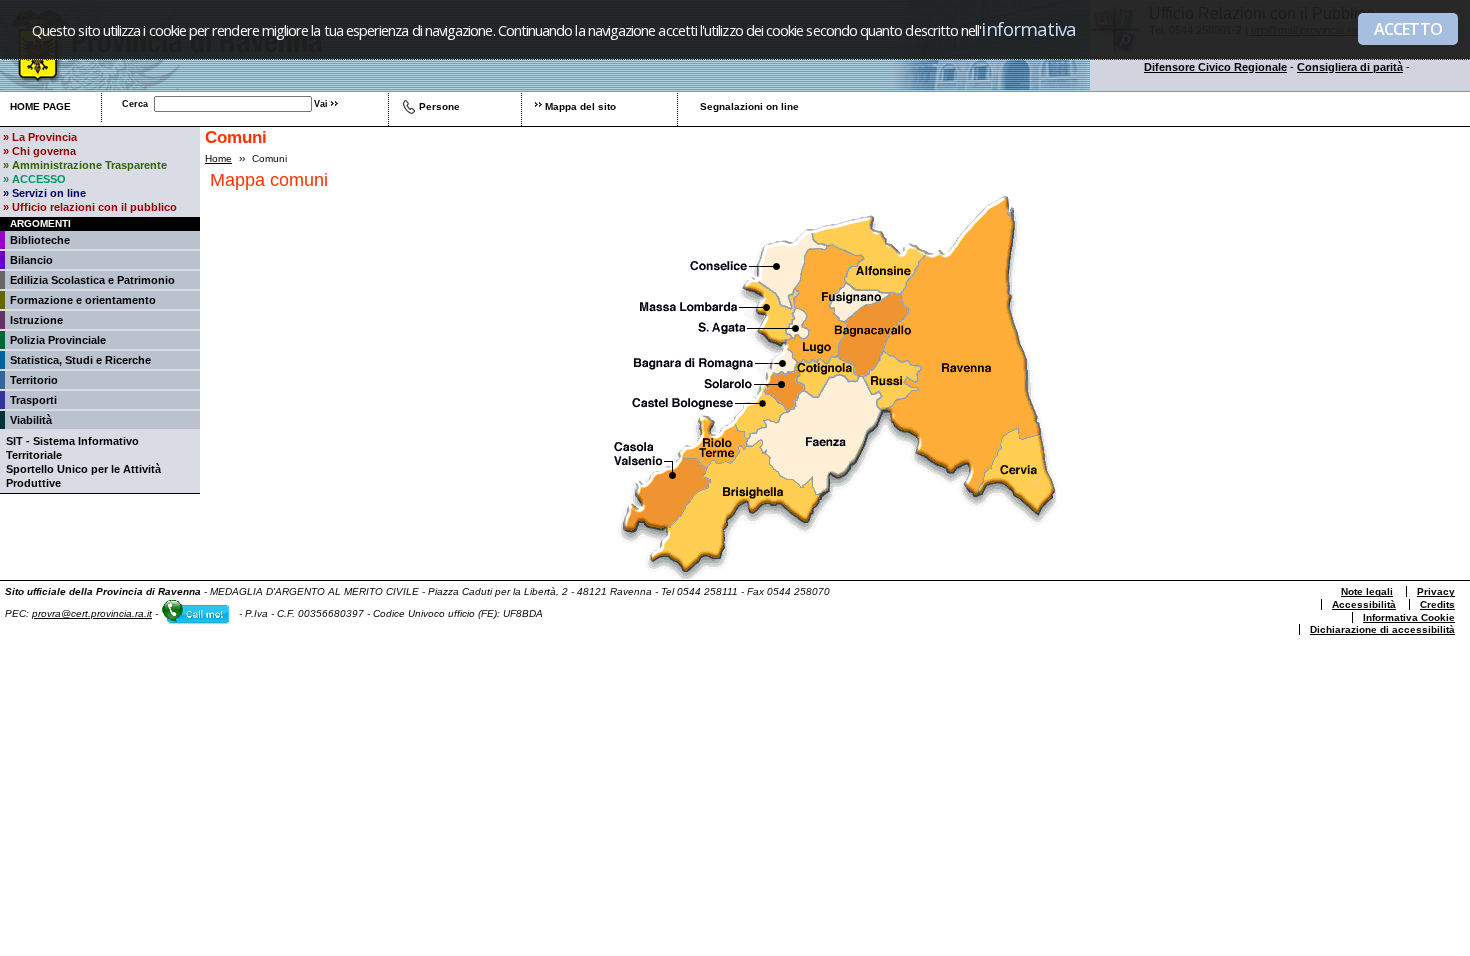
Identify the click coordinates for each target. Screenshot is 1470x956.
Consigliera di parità (1350, 67)
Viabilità (31, 420)
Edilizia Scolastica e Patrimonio (92, 280)
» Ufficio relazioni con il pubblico (90, 207)
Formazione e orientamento (83, 300)
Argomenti (40, 223)
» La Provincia (40, 137)
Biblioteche (40, 240)
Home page (40, 106)
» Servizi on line (44, 193)
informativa (1028, 28)
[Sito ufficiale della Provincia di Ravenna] (162, 87)
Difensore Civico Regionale (1215, 67)
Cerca (135, 104)
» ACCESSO (34, 179)
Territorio (34, 380)
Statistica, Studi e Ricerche (80, 360)
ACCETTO (1408, 29)
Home (218, 158)
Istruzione (36, 320)
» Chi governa (39, 151)
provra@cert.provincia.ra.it (92, 613)
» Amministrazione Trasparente (85, 165)
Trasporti (33, 400)
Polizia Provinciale (58, 340)
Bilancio (31, 260)
